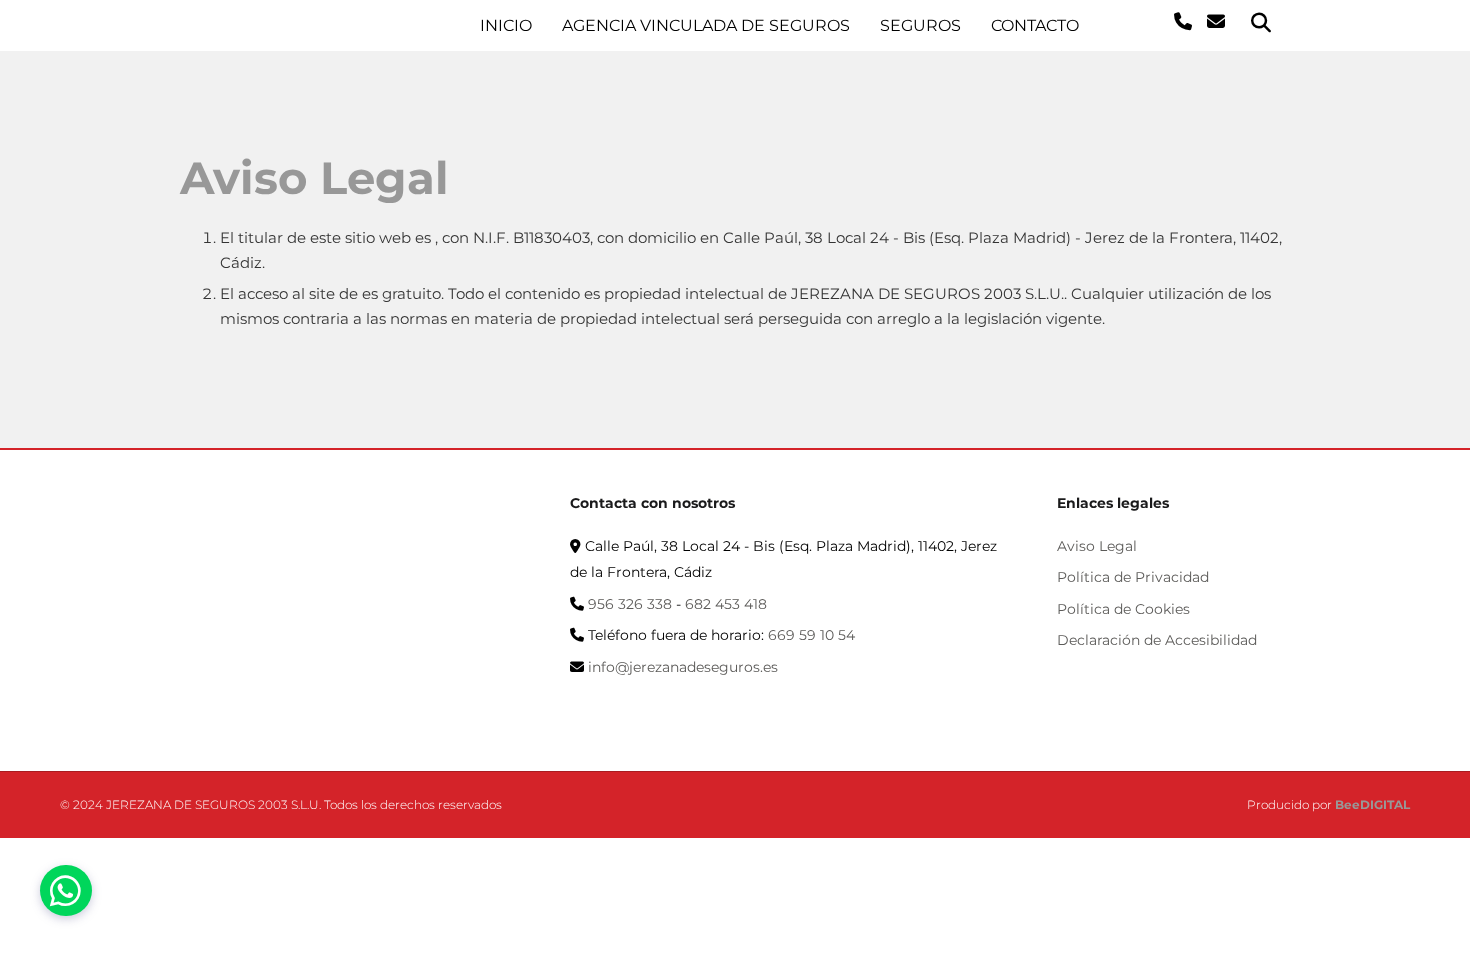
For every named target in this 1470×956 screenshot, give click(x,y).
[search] (1261, 23)
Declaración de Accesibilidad (1157, 640)
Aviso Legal (1097, 546)
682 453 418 (726, 604)
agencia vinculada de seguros (706, 25)
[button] (66, 890)
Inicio (506, 25)
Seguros (920, 25)
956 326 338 (630, 604)
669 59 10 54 (811, 635)
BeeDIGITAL (1372, 804)
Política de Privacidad (1133, 577)
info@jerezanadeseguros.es (683, 667)
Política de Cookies (1123, 609)
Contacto (1035, 25)
